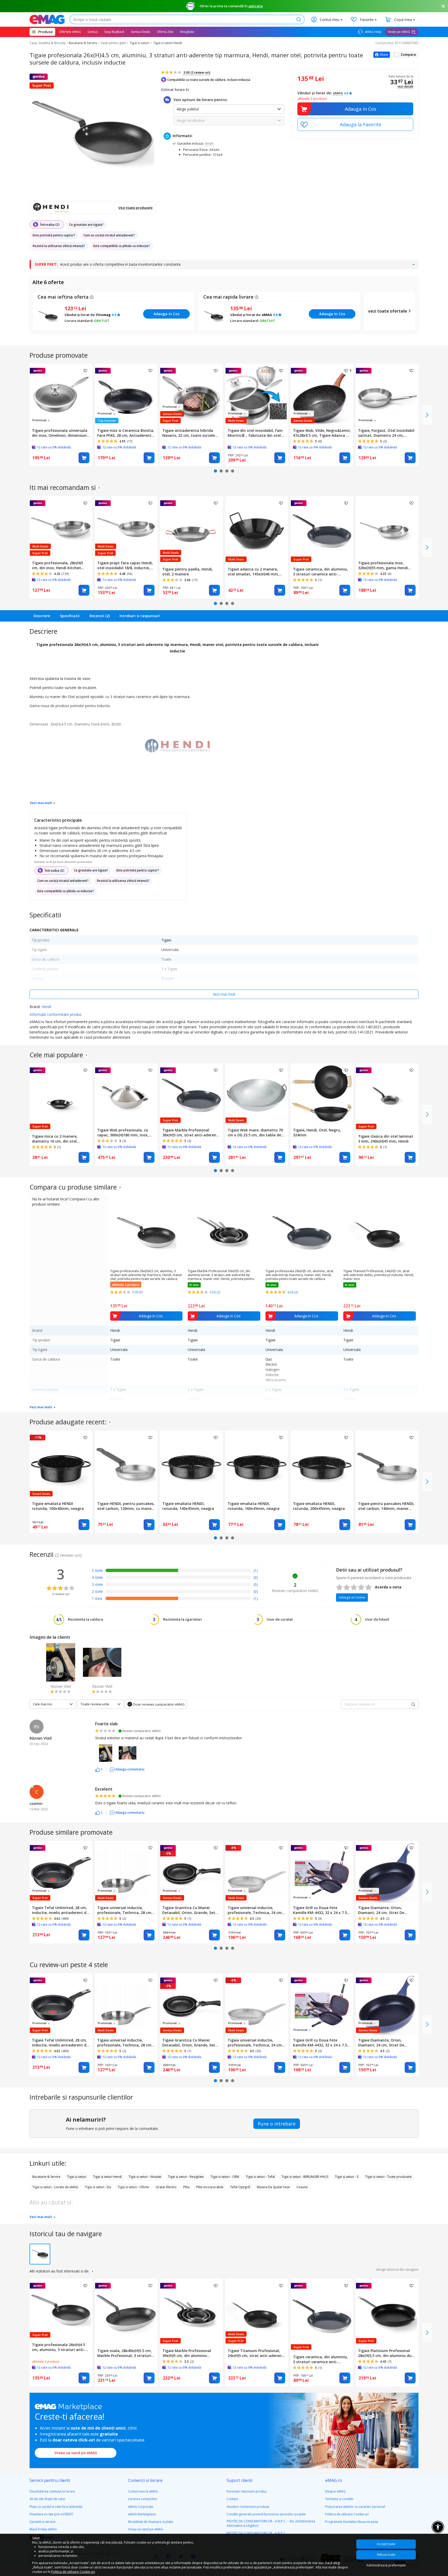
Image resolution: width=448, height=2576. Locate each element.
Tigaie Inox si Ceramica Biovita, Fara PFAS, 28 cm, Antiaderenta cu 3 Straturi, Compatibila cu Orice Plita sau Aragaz (126, 433)
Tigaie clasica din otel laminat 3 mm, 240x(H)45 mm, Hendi (386, 1139)
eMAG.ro (334, 2480)
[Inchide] (443, 6)
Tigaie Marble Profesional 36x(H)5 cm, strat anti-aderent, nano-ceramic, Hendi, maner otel (191, 1132)
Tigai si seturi (139, 43)
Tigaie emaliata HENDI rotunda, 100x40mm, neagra (58, 1506)
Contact (232, 2499)
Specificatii (70, 616)
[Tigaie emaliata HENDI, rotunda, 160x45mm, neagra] (257, 1465)
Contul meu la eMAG (143, 2491)
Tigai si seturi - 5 (347, 2177)
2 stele (97, 1591)
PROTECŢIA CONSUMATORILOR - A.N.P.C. (256, 2533)
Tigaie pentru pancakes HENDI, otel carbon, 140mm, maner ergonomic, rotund (386, 1506)
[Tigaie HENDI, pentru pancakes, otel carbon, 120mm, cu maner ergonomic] (126, 1465)
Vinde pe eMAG (399, 32)
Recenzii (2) (100, 616)
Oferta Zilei (165, 32)
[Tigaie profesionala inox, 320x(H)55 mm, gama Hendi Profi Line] (387, 527)
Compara (408, 55)
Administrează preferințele (386, 2565)
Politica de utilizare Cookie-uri (347, 2514)
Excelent (104, 1789)
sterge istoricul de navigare (397, 2269)
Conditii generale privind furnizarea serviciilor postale (266, 2514)
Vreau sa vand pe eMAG (76, 2453)
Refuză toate (386, 2555)
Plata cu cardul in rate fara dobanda (56, 2507)
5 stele (97, 1570)
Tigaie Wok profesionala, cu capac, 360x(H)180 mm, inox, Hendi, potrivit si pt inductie (123, 1132)
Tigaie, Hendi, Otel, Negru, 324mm (317, 1132)
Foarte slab (106, 1724)
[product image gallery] (93, 133)
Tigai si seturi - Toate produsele (388, 2177)
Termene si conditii (339, 2499)
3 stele (97, 1584)
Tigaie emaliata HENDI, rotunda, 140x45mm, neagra (188, 1506)
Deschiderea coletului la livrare (52, 2491)
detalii (209, 143)
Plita (186, 2187)
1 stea (97, 1598)
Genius (93, 32)
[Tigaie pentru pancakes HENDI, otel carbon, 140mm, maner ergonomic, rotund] (387, 1465)
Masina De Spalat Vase (273, 2187)
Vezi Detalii (405, 87)
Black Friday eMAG (43, 2529)
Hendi (46, 1007)
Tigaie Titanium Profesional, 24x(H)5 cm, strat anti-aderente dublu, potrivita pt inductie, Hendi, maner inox (379, 1275)
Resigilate (187, 32)
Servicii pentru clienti (50, 2480)
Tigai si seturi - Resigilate (186, 2177)
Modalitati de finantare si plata (150, 2522)
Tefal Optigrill (240, 2187)
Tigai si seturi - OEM (225, 2177)
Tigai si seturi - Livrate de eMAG (55, 2187)
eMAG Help (373, 32)
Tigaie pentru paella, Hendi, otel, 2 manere (188, 572)
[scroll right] (427, 415)
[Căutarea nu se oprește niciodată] (47, 19)
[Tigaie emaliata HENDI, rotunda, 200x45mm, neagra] (322, 1465)
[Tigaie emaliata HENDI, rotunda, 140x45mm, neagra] (191, 1465)
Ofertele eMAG (70, 32)
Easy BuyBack (114, 32)
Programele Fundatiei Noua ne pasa (352, 2522)
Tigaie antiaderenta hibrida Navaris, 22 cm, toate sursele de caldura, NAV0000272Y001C (189, 433)
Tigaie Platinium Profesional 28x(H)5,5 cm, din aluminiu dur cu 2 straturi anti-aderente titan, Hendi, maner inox (386, 2353)
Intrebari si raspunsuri (140, 616)
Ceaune (302, 2187)
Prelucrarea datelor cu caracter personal (355, 2507)
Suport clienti (240, 2480)
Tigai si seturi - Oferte (133, 2187)
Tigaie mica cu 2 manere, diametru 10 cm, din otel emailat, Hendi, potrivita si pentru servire (56, 1139)
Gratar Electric (166, 2187)
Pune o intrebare (277, 2124)
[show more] (413, 264)
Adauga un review (352, 1597)
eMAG (338, 93)
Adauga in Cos (360, 109)
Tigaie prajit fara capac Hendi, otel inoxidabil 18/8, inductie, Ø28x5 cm (125, 565)
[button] (99, 1769)
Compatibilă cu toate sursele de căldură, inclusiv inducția (209, 80)
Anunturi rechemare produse (248, 2507)
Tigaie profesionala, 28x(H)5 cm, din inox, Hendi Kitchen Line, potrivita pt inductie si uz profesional (60, 565)
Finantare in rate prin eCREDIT (51, 2514)
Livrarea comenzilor (143, 2499)
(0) (256, 1577)
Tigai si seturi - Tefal (260, 2177)
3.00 (197, 72)
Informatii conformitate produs (56, 1014)
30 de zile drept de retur (47, 2499)
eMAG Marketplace (142, 2514)
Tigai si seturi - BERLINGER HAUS (305, 2177)
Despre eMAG (335, 2491)
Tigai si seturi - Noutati (145, 2177)
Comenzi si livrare (145, 2480)
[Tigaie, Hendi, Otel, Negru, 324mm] (322, 1095)
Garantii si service (43, 2522)
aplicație (256, 6)
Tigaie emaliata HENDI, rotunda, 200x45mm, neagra (319, 1506)
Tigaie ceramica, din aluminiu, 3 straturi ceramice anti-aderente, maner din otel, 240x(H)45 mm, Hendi (320, 572)
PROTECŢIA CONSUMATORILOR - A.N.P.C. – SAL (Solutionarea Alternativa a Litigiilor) (271, 2523)
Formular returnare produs (247, 2491)
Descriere (42, 616)
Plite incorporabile (210, 2187)
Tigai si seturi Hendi (167, 43)
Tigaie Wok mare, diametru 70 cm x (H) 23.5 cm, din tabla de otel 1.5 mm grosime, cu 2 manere (255, 1132)
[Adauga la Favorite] (355, 124)
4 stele (97, 1577)
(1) (256, 1570)
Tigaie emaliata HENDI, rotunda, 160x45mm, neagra (254, 1506)
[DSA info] (99, 488)
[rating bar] (178, 1571)
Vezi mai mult (41, 803)
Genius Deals (141, 32)
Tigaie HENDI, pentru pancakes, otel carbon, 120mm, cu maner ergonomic (126, 1506)
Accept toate (386, 2544)
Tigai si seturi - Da (98, 2187)
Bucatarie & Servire (83, 43)
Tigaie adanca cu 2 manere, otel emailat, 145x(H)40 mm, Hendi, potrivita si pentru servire (253, 572)
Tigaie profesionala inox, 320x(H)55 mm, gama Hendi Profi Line (383, 565)
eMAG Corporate (141, 2507)
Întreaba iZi (50, 224)
